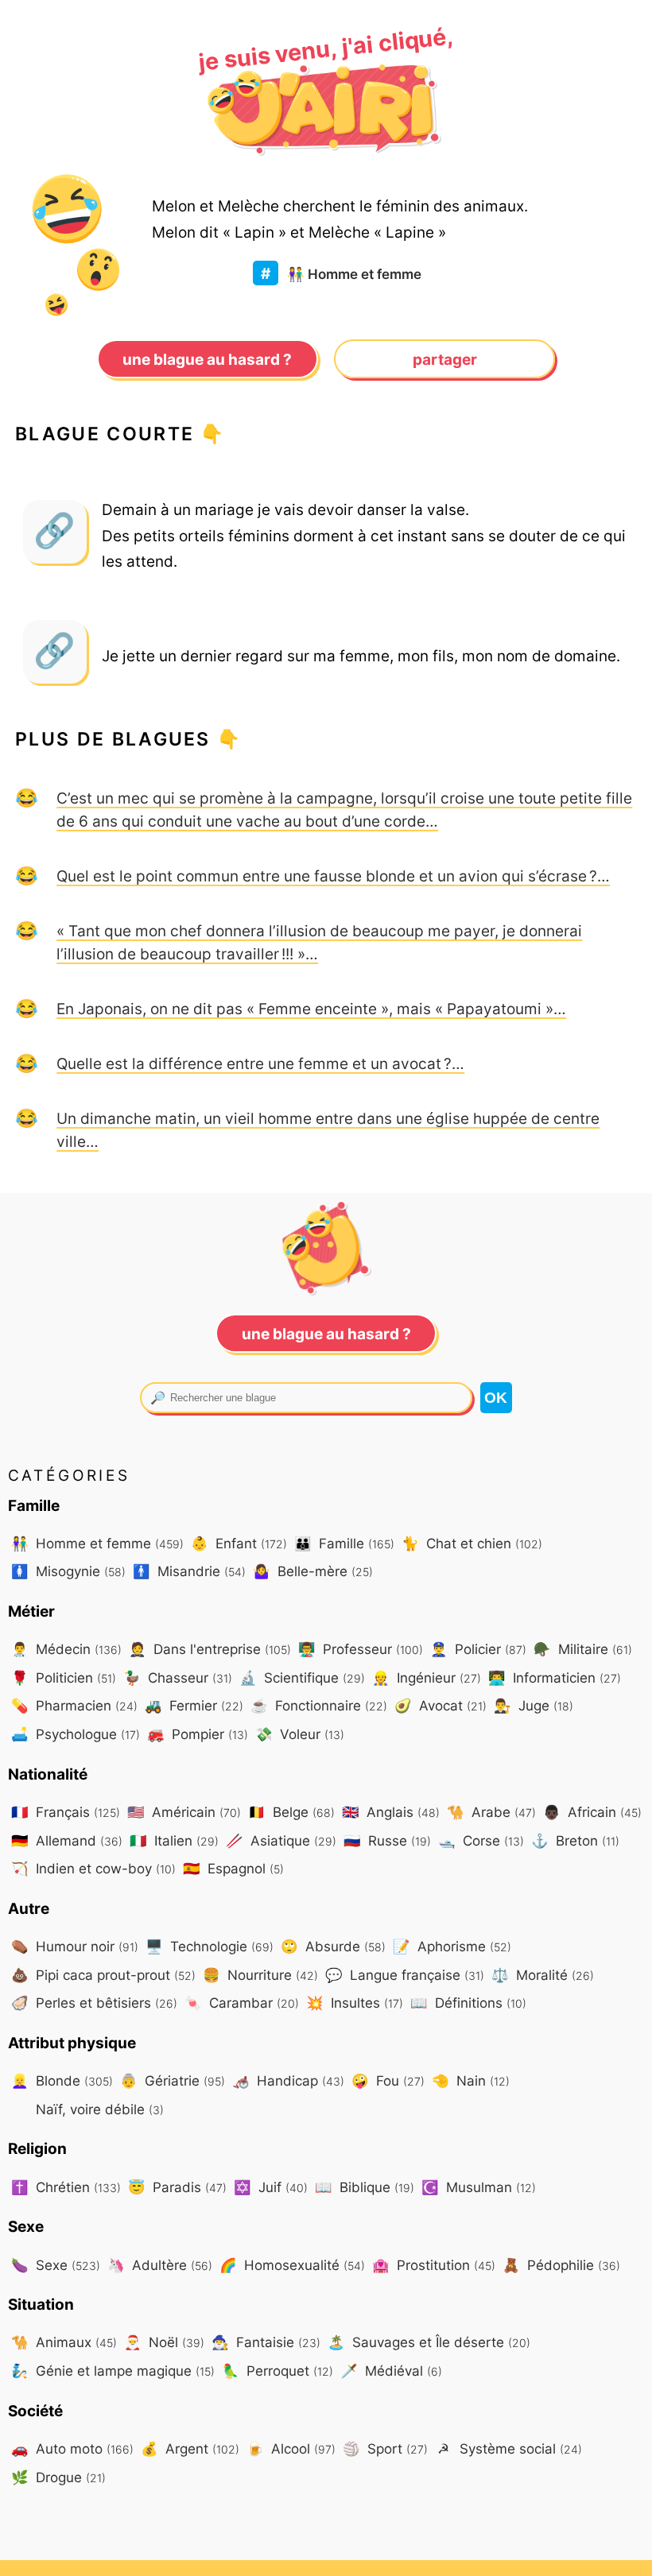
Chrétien (66, 2187)
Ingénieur (427, 1677)
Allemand (67, 1840)
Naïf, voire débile (98, 2109)
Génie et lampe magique (113, 2371)
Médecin (66, 1649)
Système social (510, 2448)
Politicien (64, 1677)
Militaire (583, 1649)
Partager (445, 359)
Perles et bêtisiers (94, 2003)
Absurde (333, 1946)
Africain (592, 1812)
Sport (385, 2448)
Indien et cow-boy (93, 1868)
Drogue (58, 2477)
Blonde (62, 2080)
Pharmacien (74, 1705)
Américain (184, 1812)
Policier (478, 1649)
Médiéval (391, 2371)
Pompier (198, 1734)
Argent (190, 2448)
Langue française (405, 1975)
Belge (291, 1812)
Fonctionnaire (319, 1705)
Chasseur (178, 1677)
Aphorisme (452, 1946)
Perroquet (277, 2371)
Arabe (491, 1812)
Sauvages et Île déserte (429, 2342)
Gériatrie (173, 2080)
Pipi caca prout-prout (103, 1975)
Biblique (365, 2187)
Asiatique (281, 1840)
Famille (344, 1543)
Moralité (543, 1975)
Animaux (64, 2342)
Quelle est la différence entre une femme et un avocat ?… (260, 1063)
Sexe (56, 2265)
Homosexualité (292, 2265)
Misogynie (68, 1571)
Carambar (242, 2003)
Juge (534, 1705)
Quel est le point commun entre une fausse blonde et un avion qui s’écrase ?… (333, 876)
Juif (271, 2187)
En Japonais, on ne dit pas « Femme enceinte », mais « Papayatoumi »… (311, 1009)
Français (66, 1812)
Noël (164, 2342)
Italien (174, 1840)
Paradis (177, 2187)
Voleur (300, 1734)
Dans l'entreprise (210, 1649)
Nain (471, 2080)
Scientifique (302, 1677)
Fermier (194, 1705)
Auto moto (72, 2448)
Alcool (291, 2448)
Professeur (361, 1649)
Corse (481, 1840)
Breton (575, 1840)
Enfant (239, 1543)
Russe (387, 1840)
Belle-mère (313, 1571)
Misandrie (189, 1571)
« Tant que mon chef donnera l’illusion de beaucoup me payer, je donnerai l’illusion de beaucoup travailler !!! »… (319, 942)
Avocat (440, 1705)
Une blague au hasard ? (207, 359)
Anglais (391, 1812)
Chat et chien (472, 1543)
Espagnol (233, 1868)
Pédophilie (561, 2265)
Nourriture (260, 1975)
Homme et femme (354, 274)
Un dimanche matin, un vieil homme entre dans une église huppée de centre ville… (328, 1130)
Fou (388, 2080)
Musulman (479, 2187)
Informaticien (555, 1677)
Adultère (160, 2265)
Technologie (210, 1946)
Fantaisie (266, 2342)
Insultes (355, 2003)
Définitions (468, 2003)
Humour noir (75, 1946)
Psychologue (76, 1734)
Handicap (288, 2080)
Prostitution (434, 2265)
